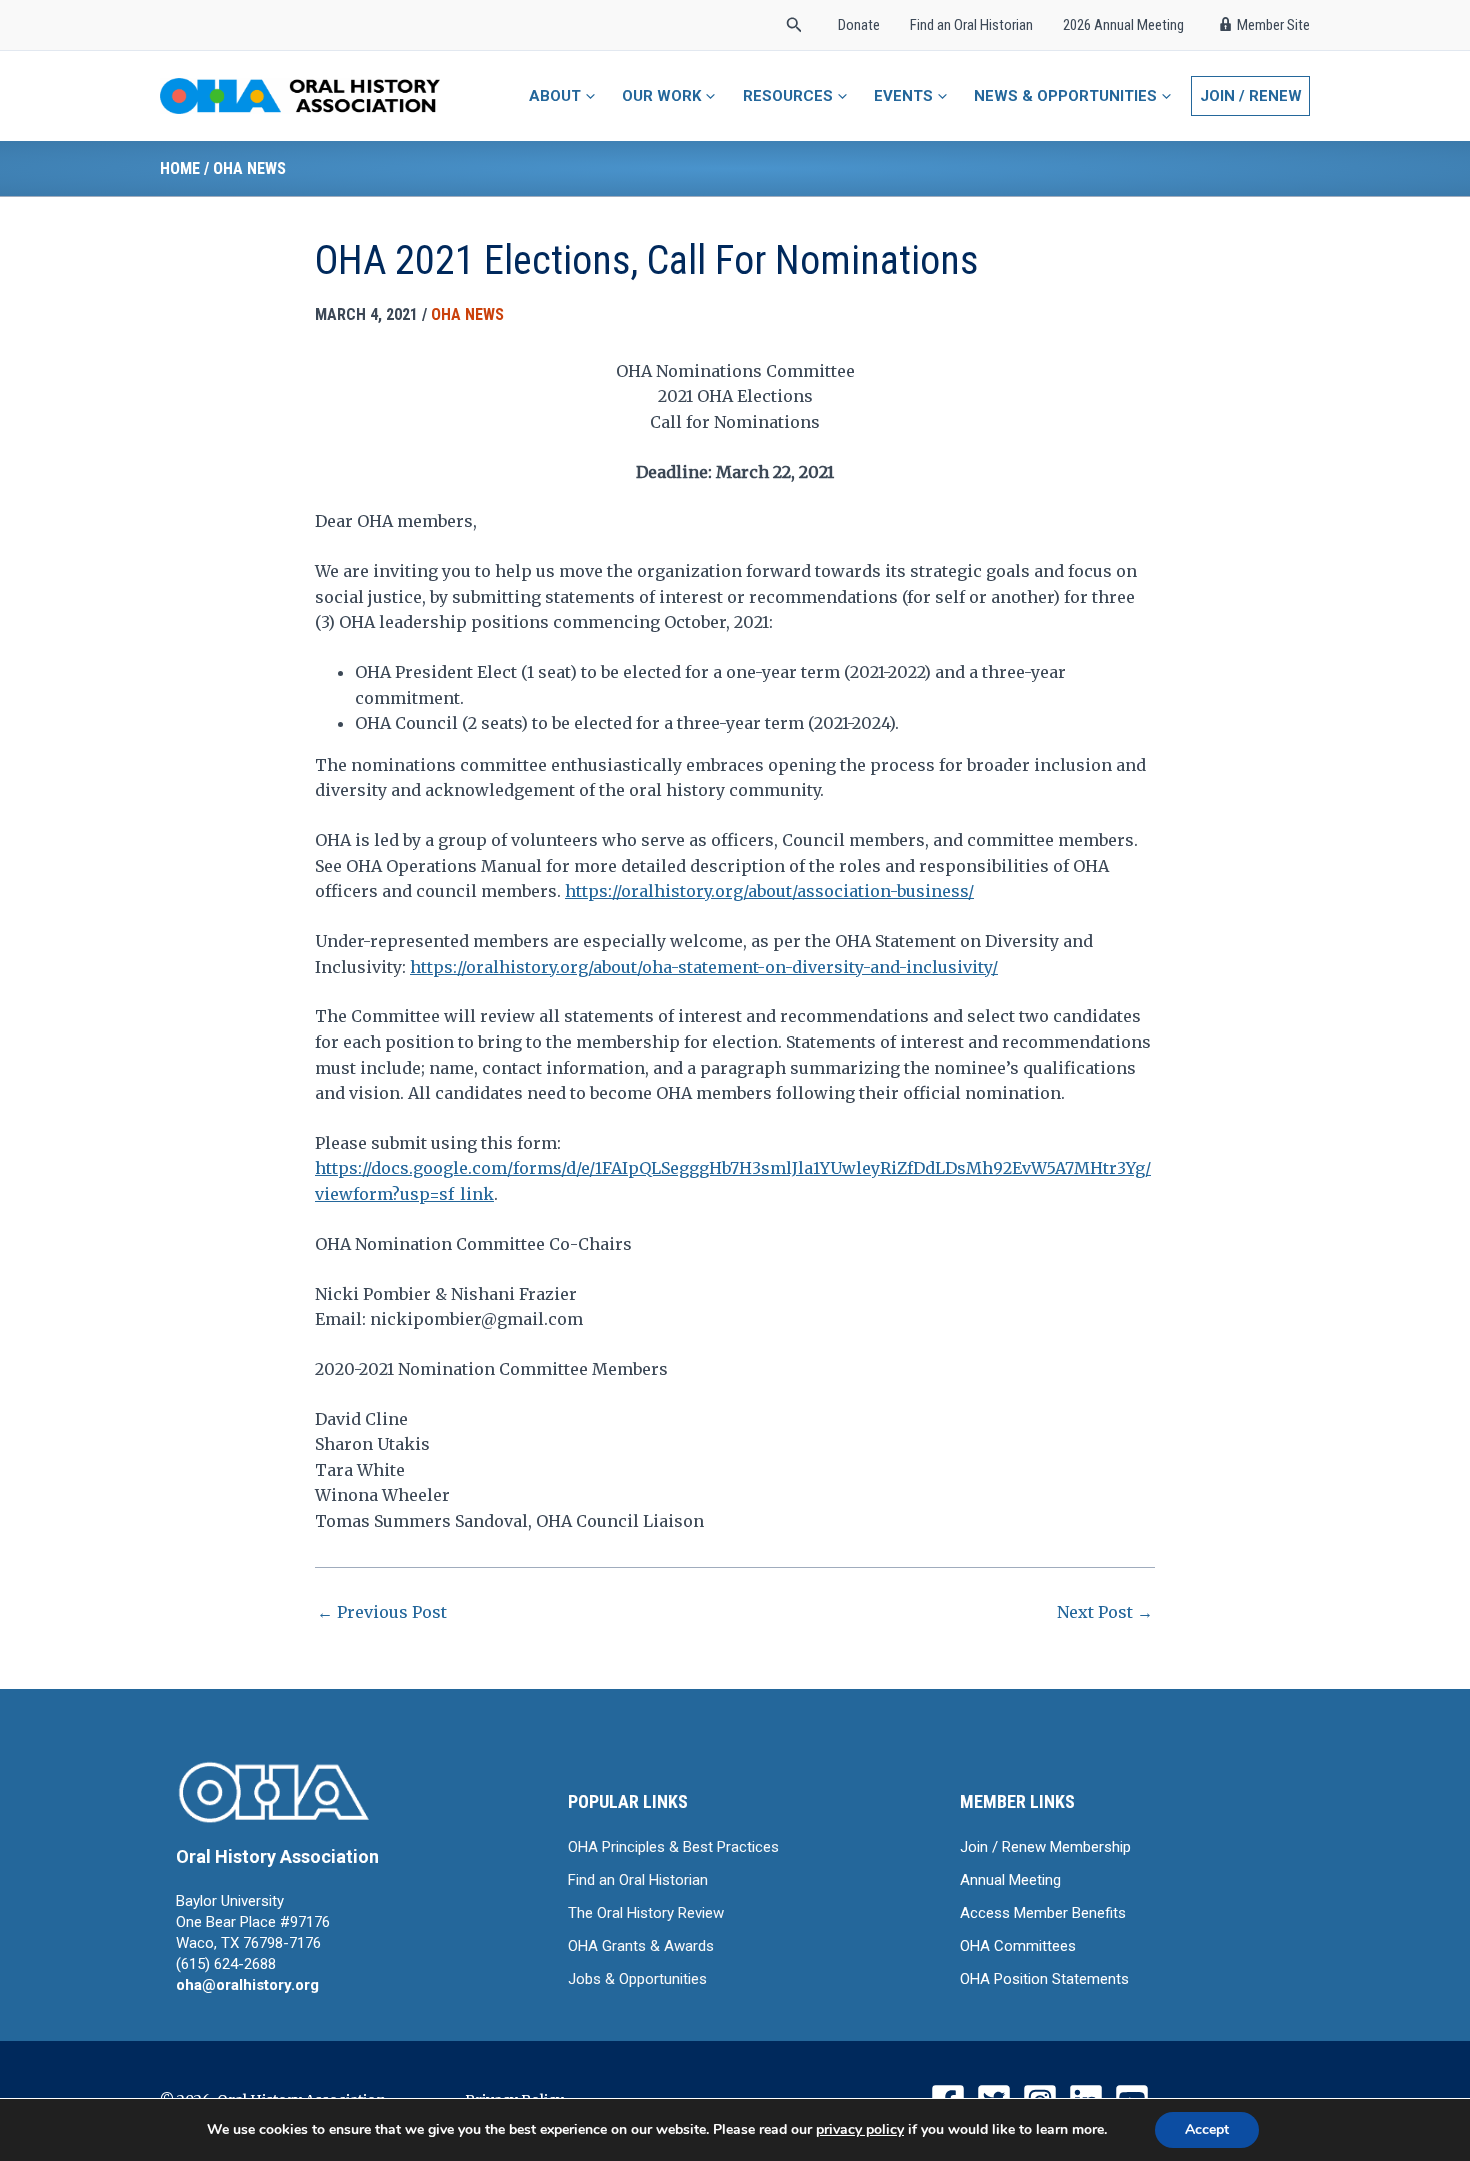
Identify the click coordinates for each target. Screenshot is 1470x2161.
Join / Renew (1251, 96)
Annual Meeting (1010, 1880)
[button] (794, 25)
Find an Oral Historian (971, 25)
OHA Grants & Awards (641, 1946)
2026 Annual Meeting (1123, 25)
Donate (859, 25)
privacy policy (860, 2129)
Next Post (1105, 1612)
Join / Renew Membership (1045, 1847)
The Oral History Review (646, 1913)
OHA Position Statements (1044, 1979)
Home (180, 168)
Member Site (1273, 25)
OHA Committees (1018, 1946)
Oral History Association (277, 1856)
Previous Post (382, 1612)
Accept (1207, 2129)
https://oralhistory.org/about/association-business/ (769, 891)
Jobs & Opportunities (637, 1979)
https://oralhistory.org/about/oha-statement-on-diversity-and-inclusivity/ (704, 967)
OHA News (249, 168)
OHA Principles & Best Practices (673, 1847)
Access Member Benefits (1043, 1913)
